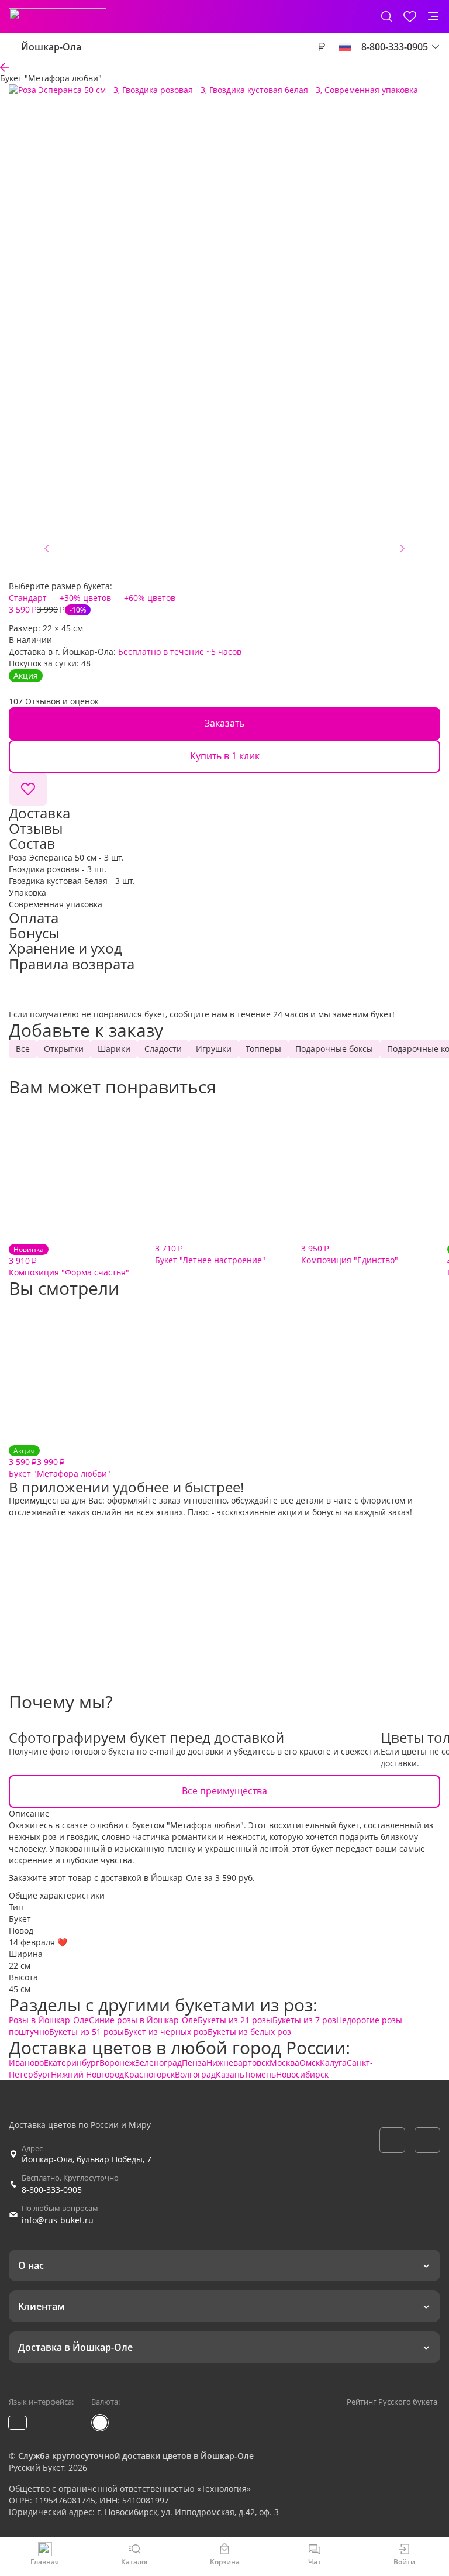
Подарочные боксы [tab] (334, 1049)
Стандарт (28, 598)
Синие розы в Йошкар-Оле (143, 2020)
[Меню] (433, 16)
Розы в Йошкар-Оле (49, 2020)
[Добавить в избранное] (28, 789)
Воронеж (117, 2063)
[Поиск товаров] (386, 16)
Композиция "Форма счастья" (69, 1261)
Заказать (224, 723)
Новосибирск (302, 2074)
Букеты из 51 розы (87, 2032)
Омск (310, 2063)
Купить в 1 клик (225, 756)
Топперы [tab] (263, 1049)
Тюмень (260, 2074)
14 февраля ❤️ (38, 1942)
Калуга (333, 2063)
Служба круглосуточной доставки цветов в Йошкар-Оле (136, 2456)
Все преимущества (224, 1791)
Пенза (194, 2063)
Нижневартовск (238, 2063)
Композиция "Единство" (350, 1254)
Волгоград (195, 2074)
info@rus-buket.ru (58, 2220)
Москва (284, 2063)
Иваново (26, 2063)
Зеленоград (158, 2063)
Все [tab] (23, 1049)
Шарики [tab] (114, 1049)
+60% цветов (150, 598)
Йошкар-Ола (51, 47)
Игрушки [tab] (214, 1049)
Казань (230, 2074)
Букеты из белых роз (249, 2032)
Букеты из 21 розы (235, 2020)
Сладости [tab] (163, 1049)
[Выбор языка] (345, 47)
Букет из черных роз (166, 2032)
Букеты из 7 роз (304, 2020)
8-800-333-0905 (52, 2190)
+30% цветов (85, 598)
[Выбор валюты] (322, 47)
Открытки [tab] (64, 1049)
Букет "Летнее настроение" (210, 1254)
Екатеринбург (72, 2063)
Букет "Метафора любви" (60, 1462)
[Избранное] (410, 16)
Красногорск (149, 2074)
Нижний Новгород (87, 2074)
